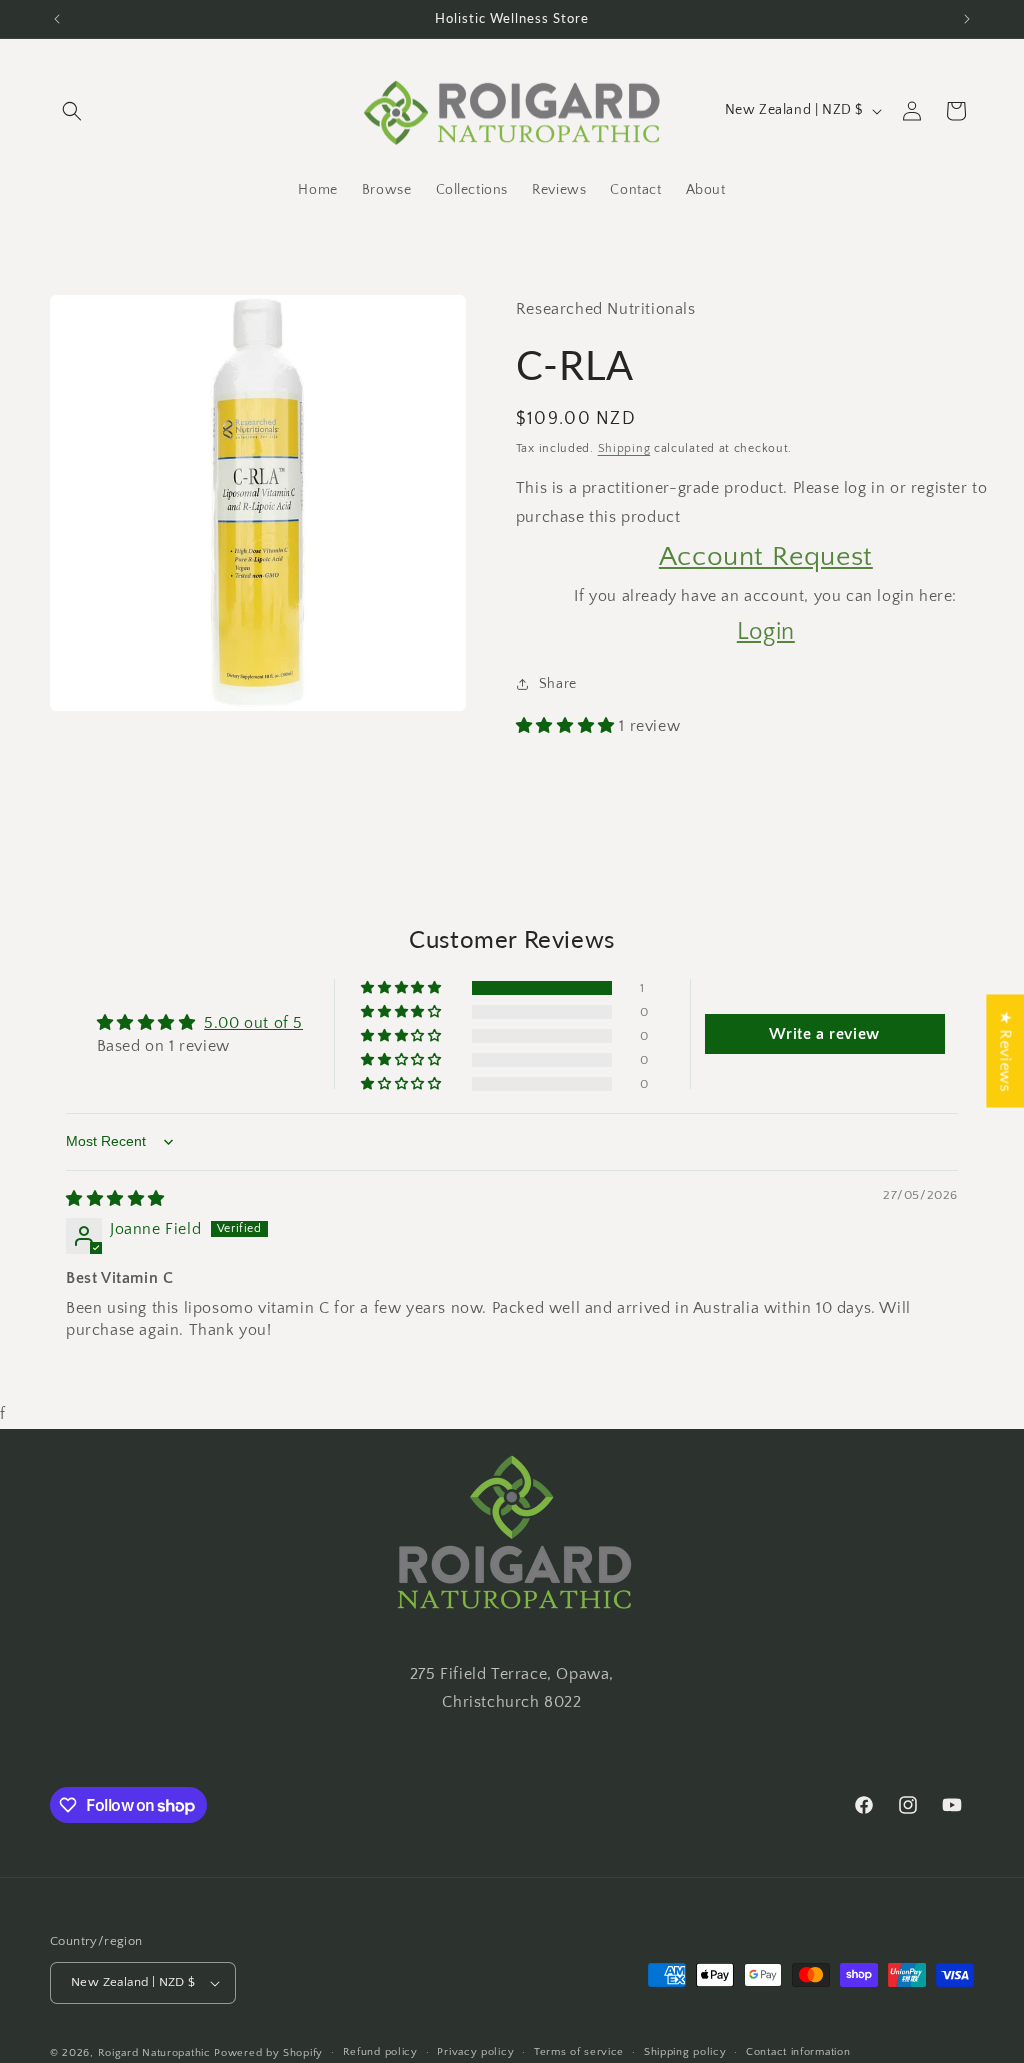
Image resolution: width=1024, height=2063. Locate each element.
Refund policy (380, 2052)
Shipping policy (685, 2052)
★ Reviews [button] (1005, 1050)
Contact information (798, 2052)
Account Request (766, 556)
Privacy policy (475, 2052)
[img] (115, 1199)
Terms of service (579, 2052)
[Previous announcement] (57, 19)
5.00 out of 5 (253, 1023)
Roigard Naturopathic (154, 2053)
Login (766, 632)
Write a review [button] (824, 1034)
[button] (72, 111)
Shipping (624, 448)
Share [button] (558, 684)
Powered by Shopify (268, 2053)
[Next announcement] (967, 19)
